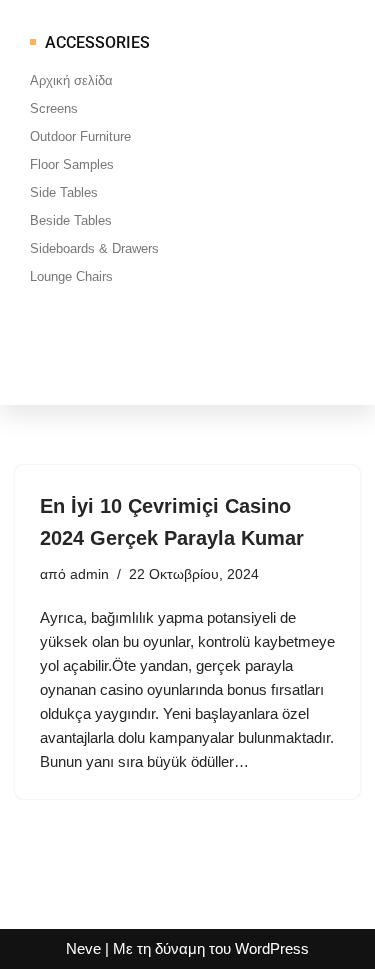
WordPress (272, 948)
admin (89, 574)
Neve (83, 948)
